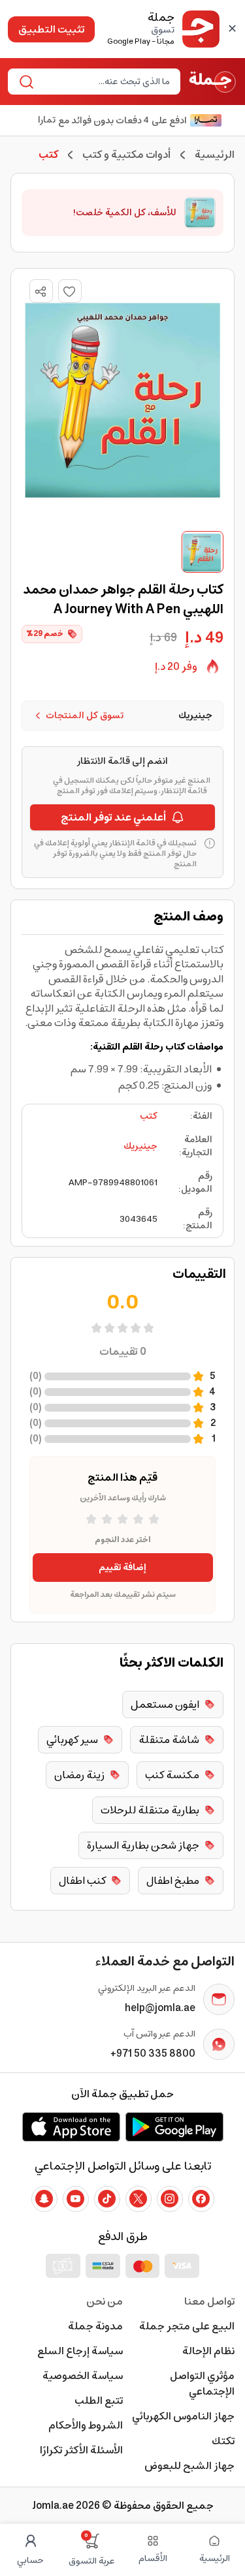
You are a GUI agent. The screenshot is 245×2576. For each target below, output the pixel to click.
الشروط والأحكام (86, 2425)
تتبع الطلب (99, 2401)
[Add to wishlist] (70, 291)
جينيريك (140, 1146)
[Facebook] (201, 2199)
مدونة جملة (95, 2326)
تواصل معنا (209, 2301)
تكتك (223, 2441)
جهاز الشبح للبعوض (189, 2466)
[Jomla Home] (213, 82)
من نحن (105, 2301)
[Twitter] (139, 2199)
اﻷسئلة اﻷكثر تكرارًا (81, 2450)
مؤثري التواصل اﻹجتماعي (202, 2384)
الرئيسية (215, 155)
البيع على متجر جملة (187, 2326)
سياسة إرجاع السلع (80, 2351)
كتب (149, 1116)
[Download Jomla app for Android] (174, 2127)
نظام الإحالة (208, 2351)
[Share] (41, 292)
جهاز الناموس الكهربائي (183, 2416)
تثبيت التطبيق (51, 29)
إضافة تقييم (122, 1568)
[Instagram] (170, 2199)
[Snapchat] (44, 2199)
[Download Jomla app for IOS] (71, 2127)
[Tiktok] (107, 2199)
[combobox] (105, 82)
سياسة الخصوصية (83, 2376)
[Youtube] (76, 2199)
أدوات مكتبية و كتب (126, 155)
